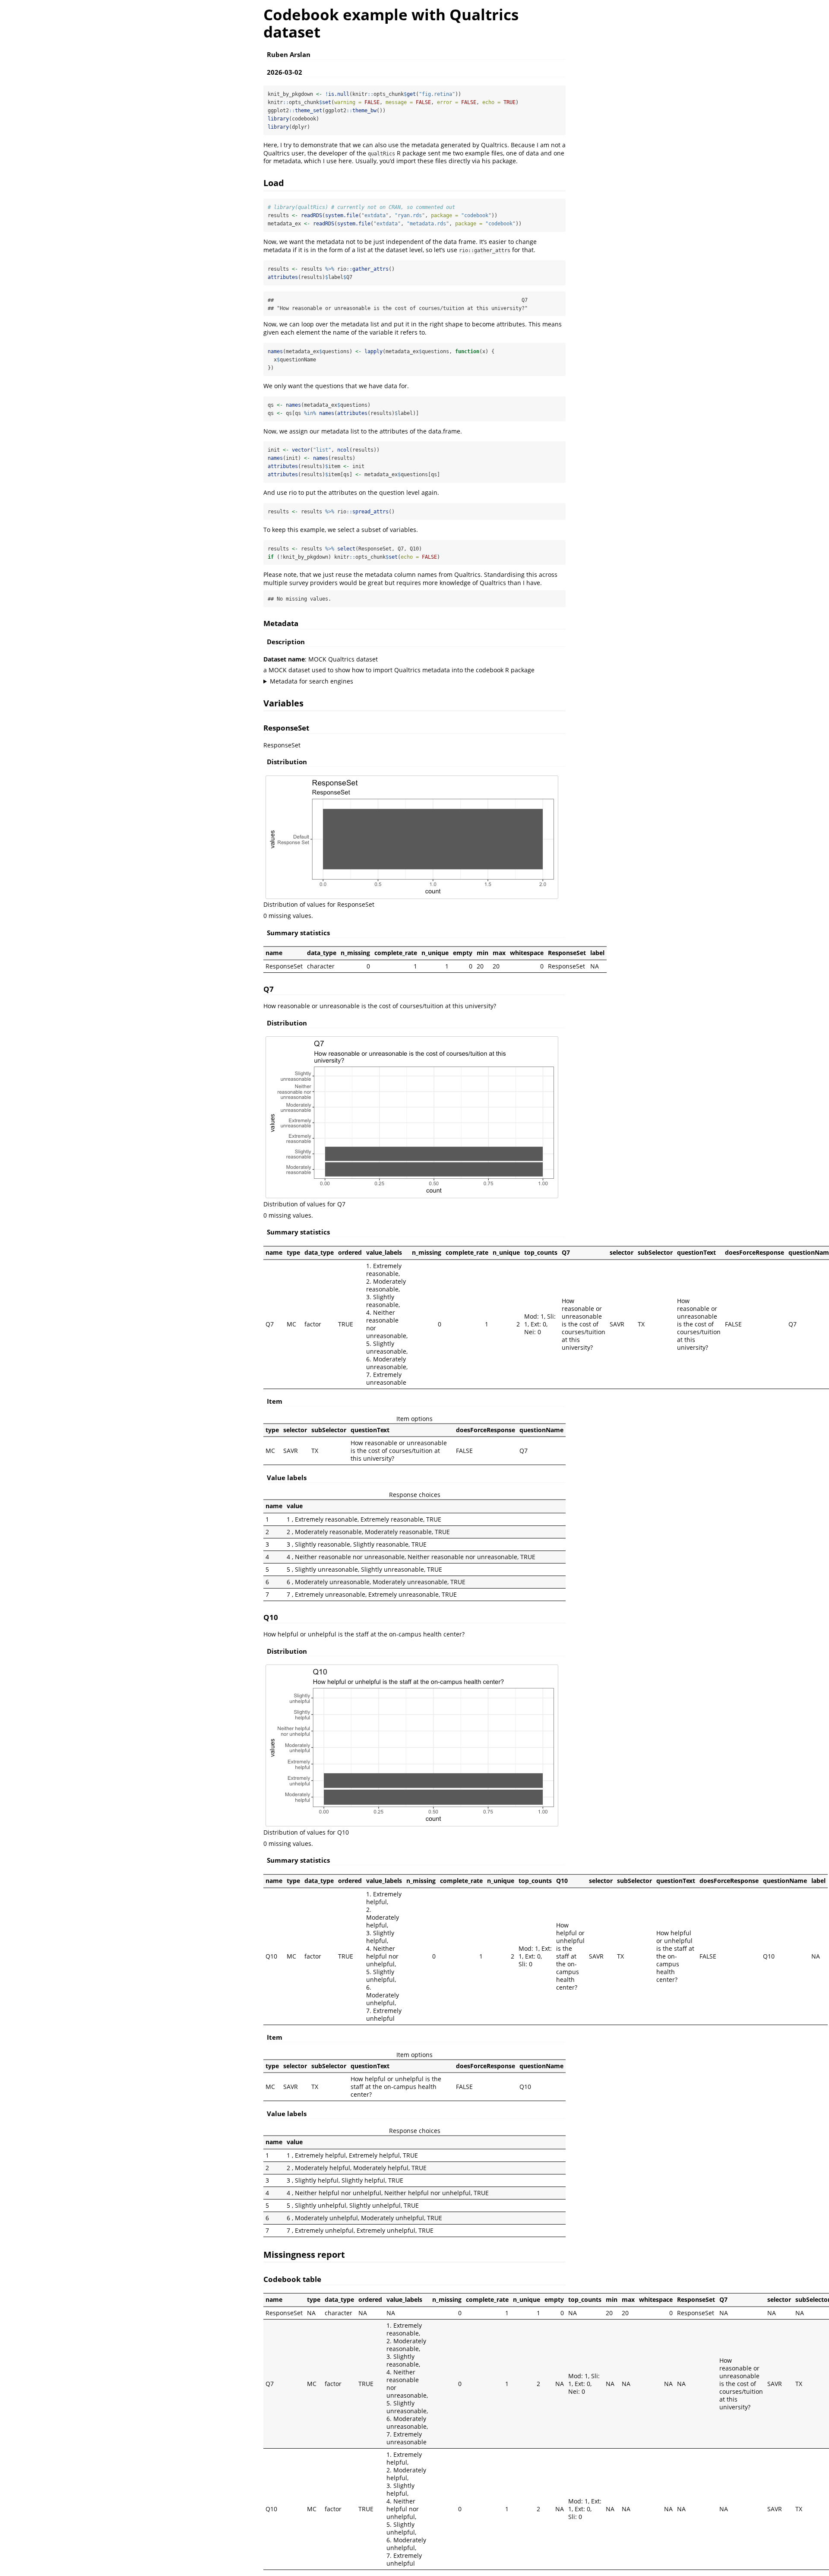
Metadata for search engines (312, 681)
